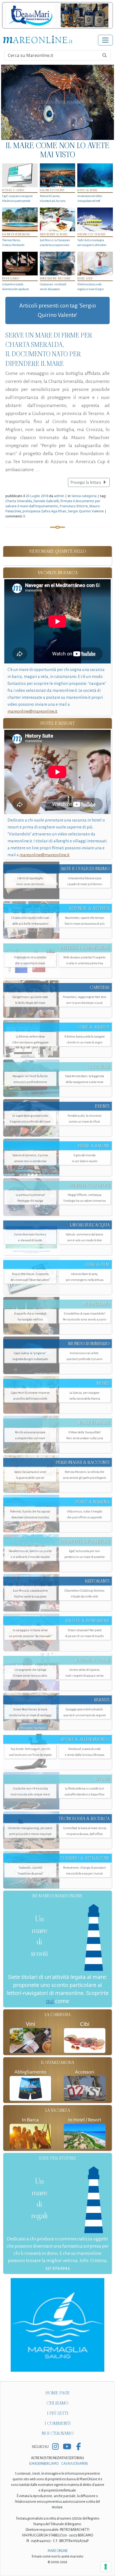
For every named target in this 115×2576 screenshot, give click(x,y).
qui (50, 2001)
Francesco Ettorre (74, 506)
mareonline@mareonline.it (32, 711)
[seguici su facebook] (78, 2447)
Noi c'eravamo (58, 2433)
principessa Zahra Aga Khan (44, 511)
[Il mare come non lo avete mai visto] (57, 102)
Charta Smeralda (19, 501)
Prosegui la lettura (86, 482)
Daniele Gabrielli (46, 501)
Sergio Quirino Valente (86, 511)
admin (59, 496)
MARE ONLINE (58, 2551)
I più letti (58, 2413)
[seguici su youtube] (67, 2447)
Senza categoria (84, 496)
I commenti (58, 2423)
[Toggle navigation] (105, 40)
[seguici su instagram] (55, 2447)
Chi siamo (57, 2403)
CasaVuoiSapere (75, 2464)
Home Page (58, 2393)
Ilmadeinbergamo (44, 2464)
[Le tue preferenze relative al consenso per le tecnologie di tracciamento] (106, 2567)
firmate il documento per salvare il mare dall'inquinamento (53, 503)
